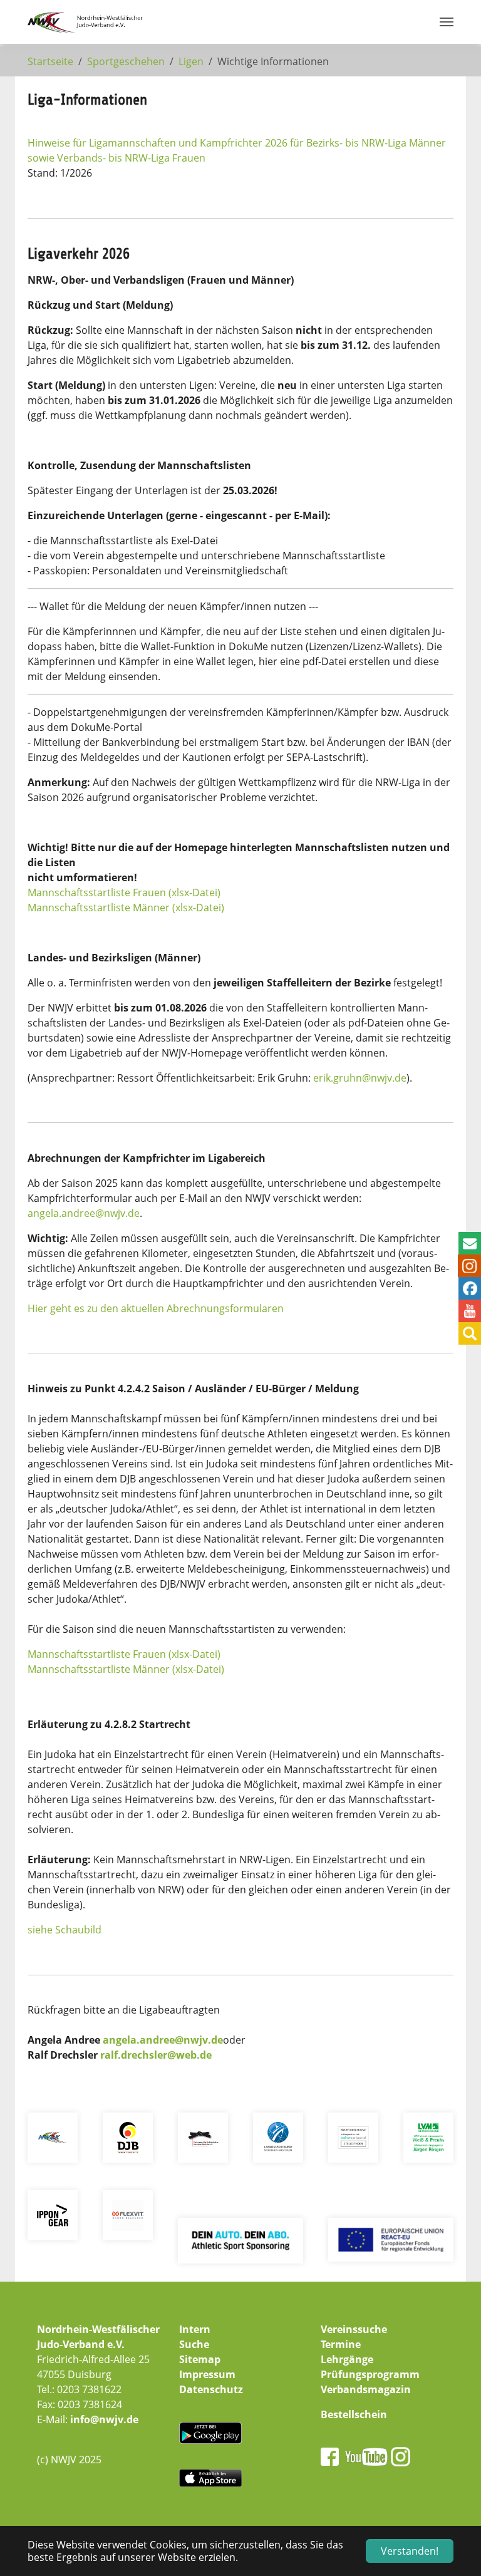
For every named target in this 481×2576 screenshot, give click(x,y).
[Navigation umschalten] (447, 22)
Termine (341, 2344)
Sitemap (200, 2359)
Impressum (207, 2374)
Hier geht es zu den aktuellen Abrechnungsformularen (156, 1308)
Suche (194, 2344)
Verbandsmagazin (366, 2389)
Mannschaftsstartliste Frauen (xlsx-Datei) (124, 892)
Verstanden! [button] (410, 2551)
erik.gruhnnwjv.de (360, 1078)
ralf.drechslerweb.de (156, 2055)
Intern (195, 2329)
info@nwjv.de (104, 2419)
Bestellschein (354, 2414)
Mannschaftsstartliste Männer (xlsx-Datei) (126, 908)
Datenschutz (211, 2389)
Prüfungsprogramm (370, 2374)
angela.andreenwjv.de (84, 1213)
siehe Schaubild (65, 1930)
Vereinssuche (354, 2329)
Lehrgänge (347, 2359)
